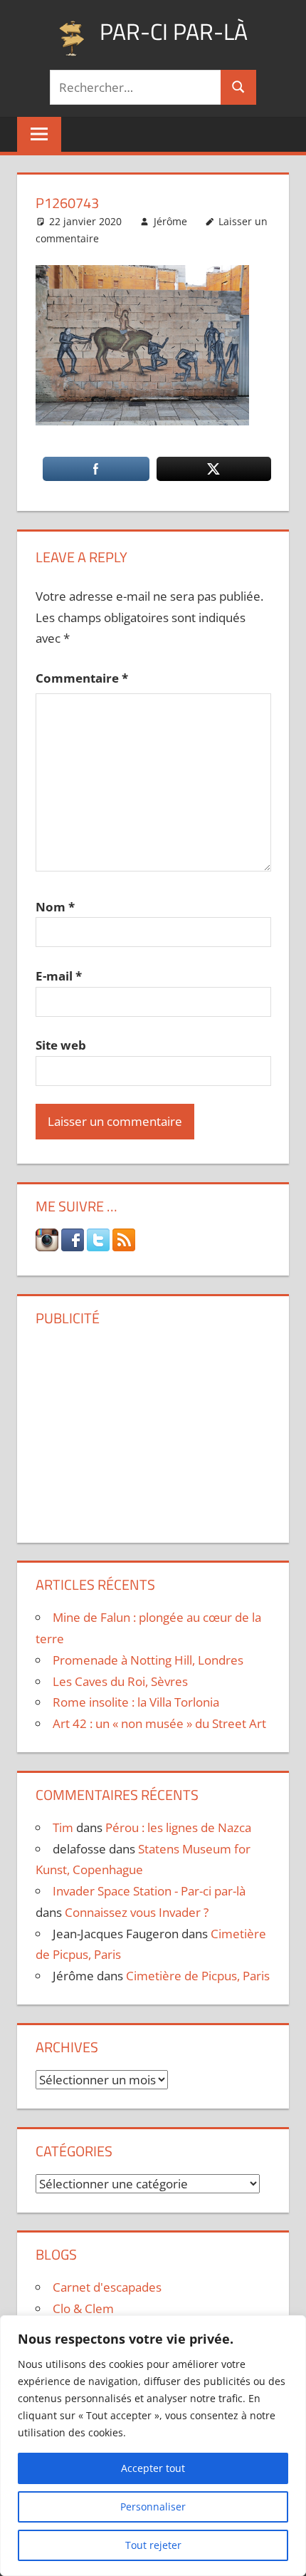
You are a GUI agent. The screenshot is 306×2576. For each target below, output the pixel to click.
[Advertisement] (153, 1429)
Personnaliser (153, 2507)
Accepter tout (153, 2468)
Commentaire (82, 678)
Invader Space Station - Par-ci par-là (149, 1891)
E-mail (59, 976)
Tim (63, 1827)
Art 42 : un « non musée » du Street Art (159, 1723)
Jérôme (170, 221)
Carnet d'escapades (107, 2287)
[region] (153, 2446)
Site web (61, 1045)
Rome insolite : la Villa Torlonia (136, 1702)
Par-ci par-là (174, 31)
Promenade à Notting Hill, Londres (148, 1660)
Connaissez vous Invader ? (137, 1912)
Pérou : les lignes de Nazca (178, 1827)
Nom (55, 907)
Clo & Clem (83, 2308)
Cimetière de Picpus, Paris (198, 1976)
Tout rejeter (153, 2545)
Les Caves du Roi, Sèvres (120, 1681)
